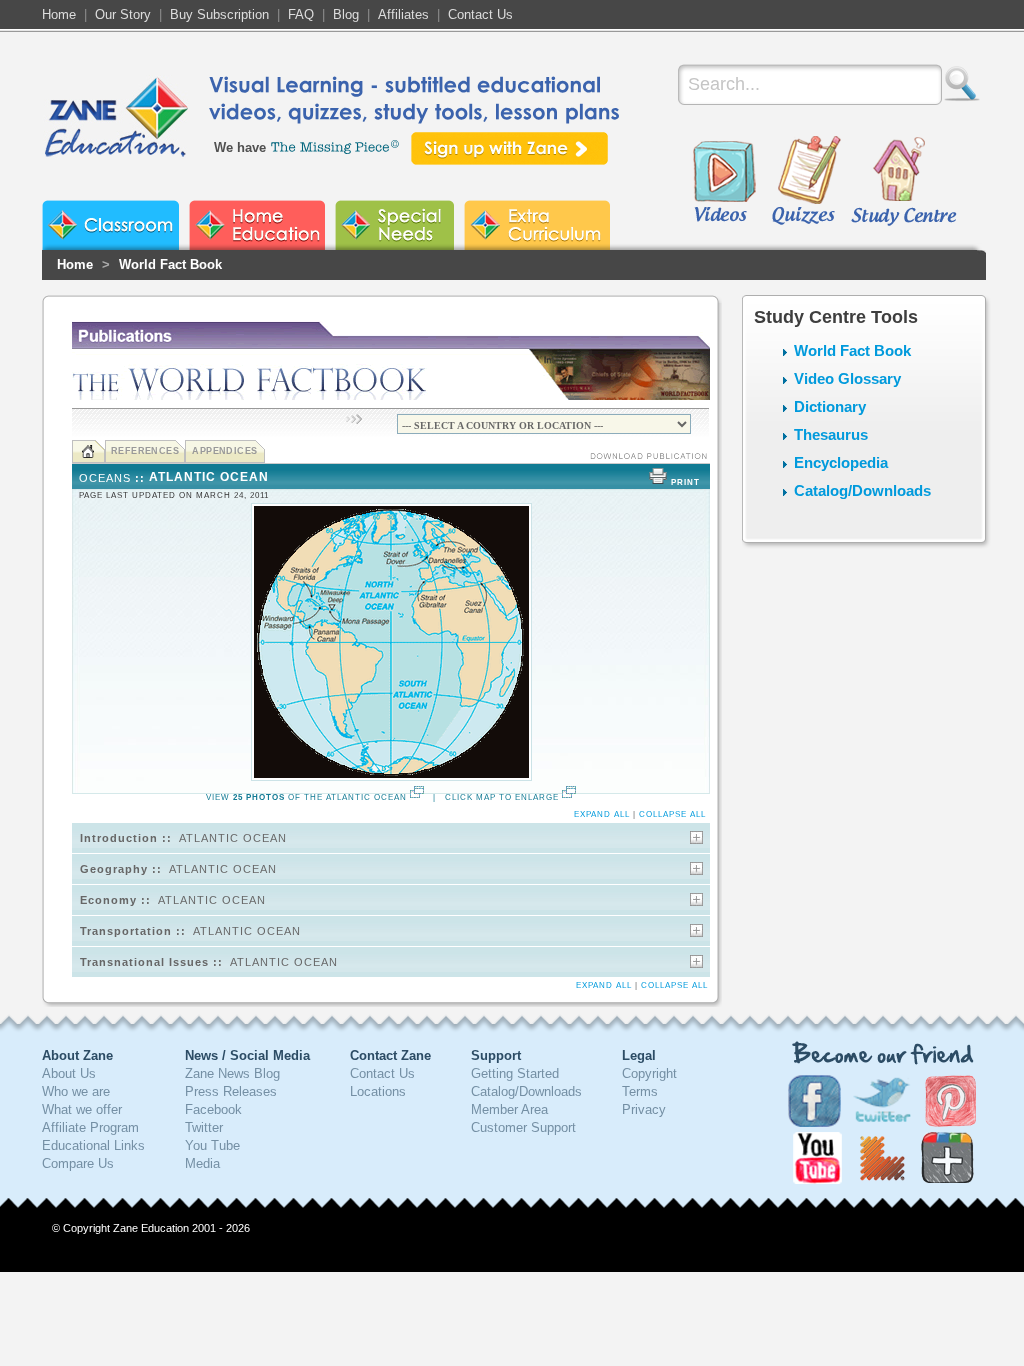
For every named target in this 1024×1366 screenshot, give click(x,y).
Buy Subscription (219, 14)
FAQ (301, 14)
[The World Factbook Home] (88, 451)
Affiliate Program (90, 1127)
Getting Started (515, 1073)
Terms (640, 1091)
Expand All (602, 814)
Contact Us (480, 14)
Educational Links (93, 1145)
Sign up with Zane (509, 148)
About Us (69, 1073)
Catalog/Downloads (862, 490)
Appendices (225, 451)
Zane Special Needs (394, 225)
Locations (378, 1091)
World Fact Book (170, 264)
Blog (346, 14)
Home (59, 14)
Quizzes (806, 182)
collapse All (672, 814)
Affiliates (403, 14)
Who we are (76, 1091)
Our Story (123, 14)
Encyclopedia (841, 462)
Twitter (204, 1127)
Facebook (213, 1109)
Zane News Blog (232, 1073)
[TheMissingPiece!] (336, 145)
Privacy (644, 1109)
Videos (724, 182)
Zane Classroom (110, 225)
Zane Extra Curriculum (537, 225)
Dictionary (830, 406)
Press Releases (231, 1091)
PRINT (685, 482)
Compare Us (78, 1163)
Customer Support (523, 1127)
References (145, 451)
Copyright (649, 1073)
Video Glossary (847, 378)
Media (202, 1163)
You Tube (212, 1145)
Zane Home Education (257, 225)
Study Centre (903, 182)
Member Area (509, 1109)
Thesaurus (831, 434)
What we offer (82, 1109)
